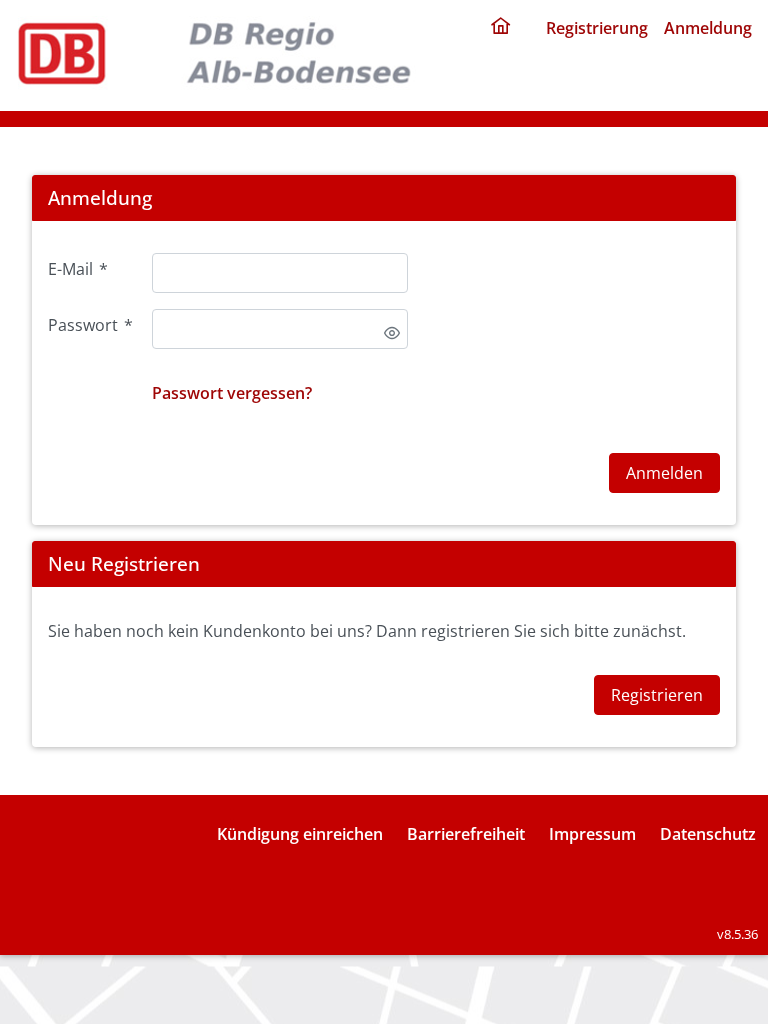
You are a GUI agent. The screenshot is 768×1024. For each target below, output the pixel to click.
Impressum (592, 834)
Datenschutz (708, 834)
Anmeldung (708, 28)
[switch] (392, 333)
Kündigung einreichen (300, 834)
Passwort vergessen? (232, 393)
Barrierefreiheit (466, 834)
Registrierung (597, 28)
